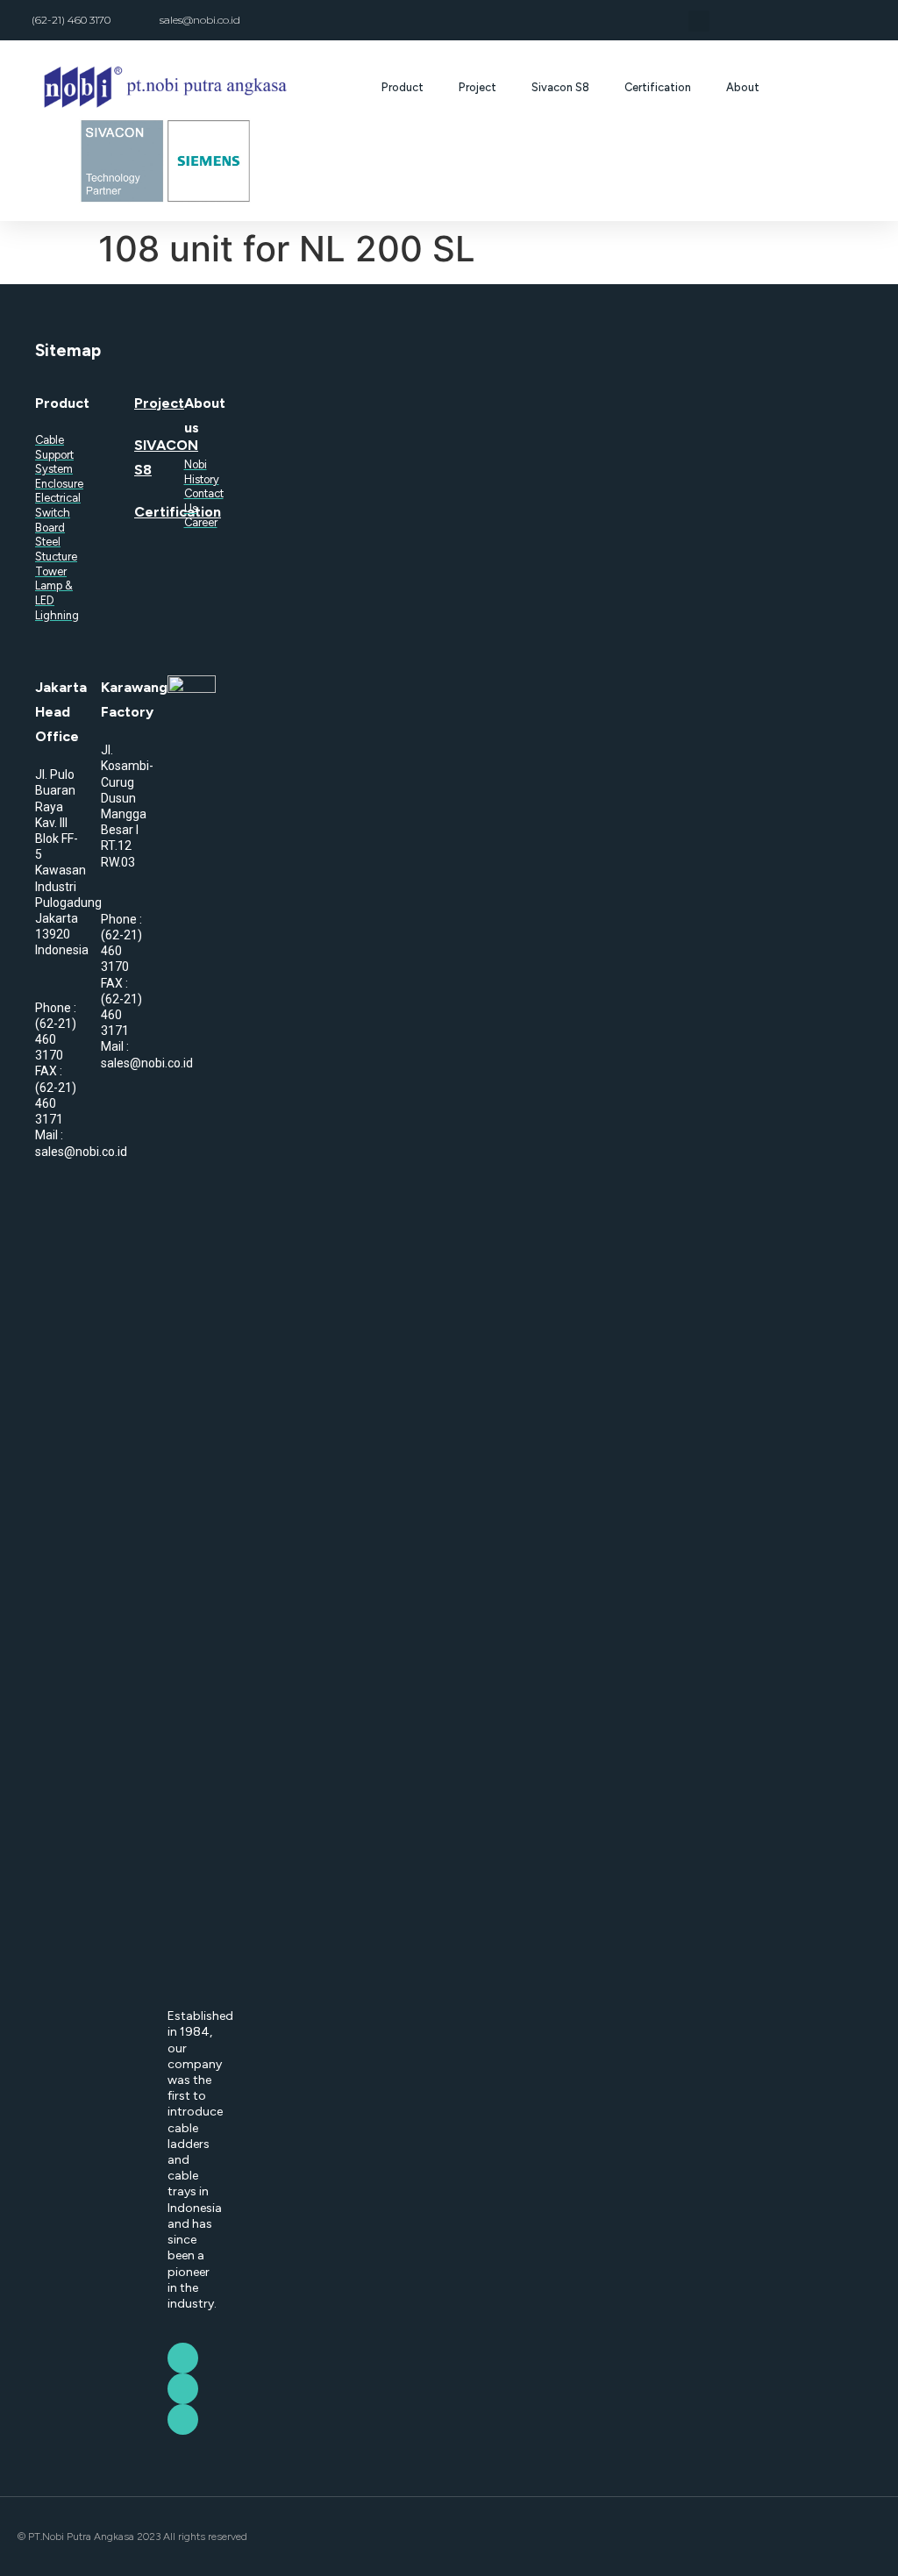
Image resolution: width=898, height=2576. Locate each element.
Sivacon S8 (560, 87)
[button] (699, 21)
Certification (658, 87)
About (743, 87)
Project (478, 87)
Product (403, 87)
